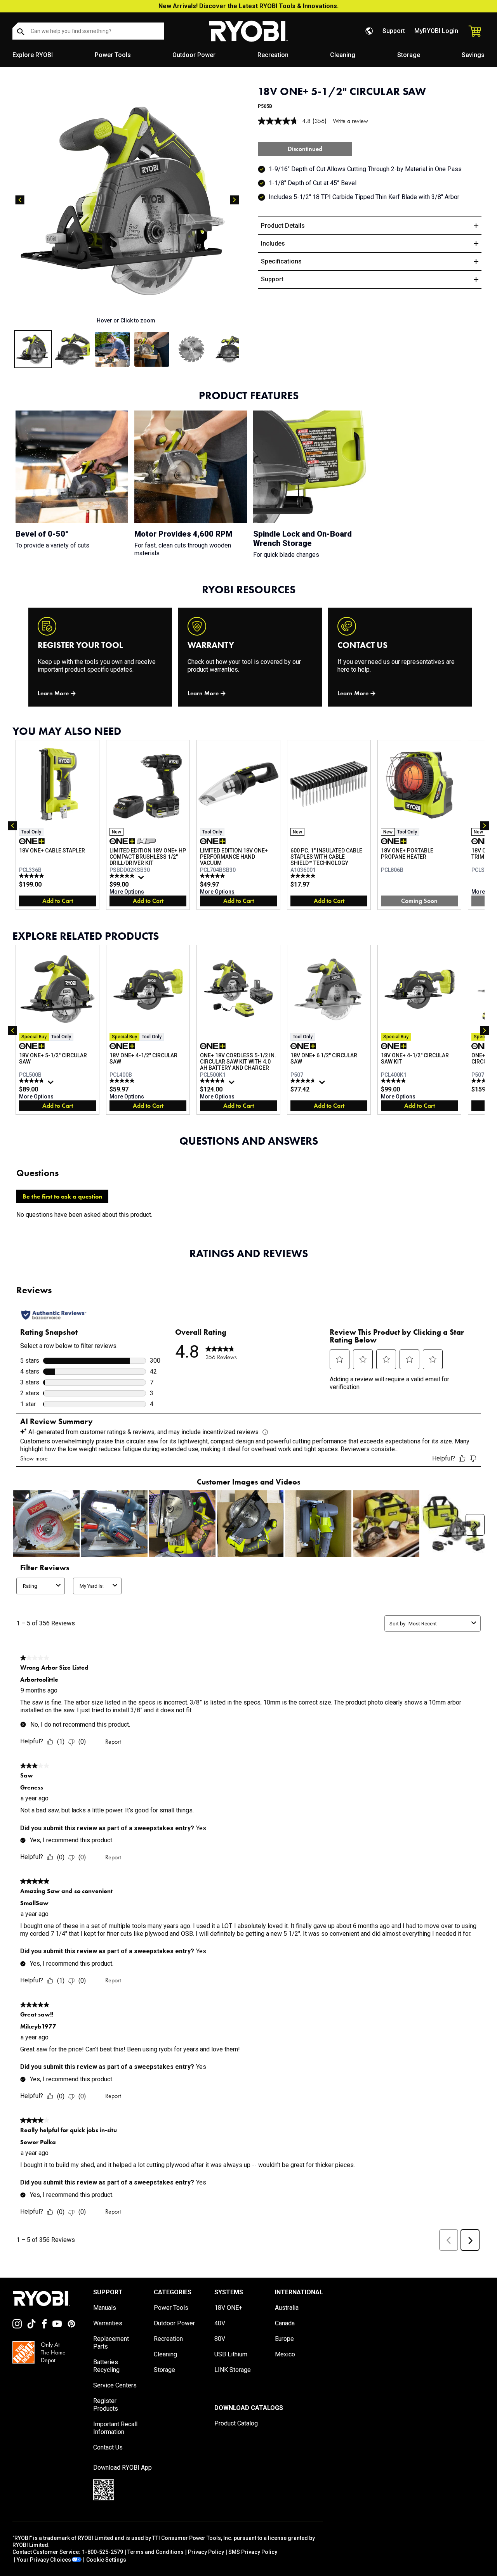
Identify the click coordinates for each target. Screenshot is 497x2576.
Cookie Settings (106, 2560)
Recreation (273, 55)
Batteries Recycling (106, 2366)
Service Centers (115, 2385)
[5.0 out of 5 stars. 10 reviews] (304, 876)
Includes (273, 243)
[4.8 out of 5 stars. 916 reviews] (32, 1081)
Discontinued (305, 149)
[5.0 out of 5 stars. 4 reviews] (123, 1081)
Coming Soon (419, 901)
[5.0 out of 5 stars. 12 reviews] (32, 876)
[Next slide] (235, 200)
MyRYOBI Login (436, 31)
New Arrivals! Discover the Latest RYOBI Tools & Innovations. (248, 6)
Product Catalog (236, 2423)
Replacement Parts (111, 2343)
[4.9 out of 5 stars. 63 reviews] (123, 876)
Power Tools (113, 55)
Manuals (105, 2308)
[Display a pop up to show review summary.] (142, 879)
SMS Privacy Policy (253, 2552)
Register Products (106, 2405)
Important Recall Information (115, 2428)
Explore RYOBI (33, 55)
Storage (409, 55)
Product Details (283, 226)
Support (394, 31)
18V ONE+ (228, 2308)
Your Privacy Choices (44, 2560)
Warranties (108, 2323)
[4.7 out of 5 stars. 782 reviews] (304, 1081)
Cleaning (343, 55)
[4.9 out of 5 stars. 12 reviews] (394, 1081)
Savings (473, 55)
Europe (284, 2339)
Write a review (350, 121)
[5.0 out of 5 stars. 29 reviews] (213, 876)
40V (220, 2323)
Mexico (285, 2354)
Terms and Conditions (156, 2552)
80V (220, 2339)
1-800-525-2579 (103, 2552)
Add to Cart (58, 901)
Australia (287, 2308)
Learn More (53, 693)
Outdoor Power (194, 55)
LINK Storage (233, 2370)
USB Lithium (231, 2354)
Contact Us (108, 2447)
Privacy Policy (206, 2552)
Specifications (281, 261)
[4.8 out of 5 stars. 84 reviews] (213, 1081)
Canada (285, 2323)
